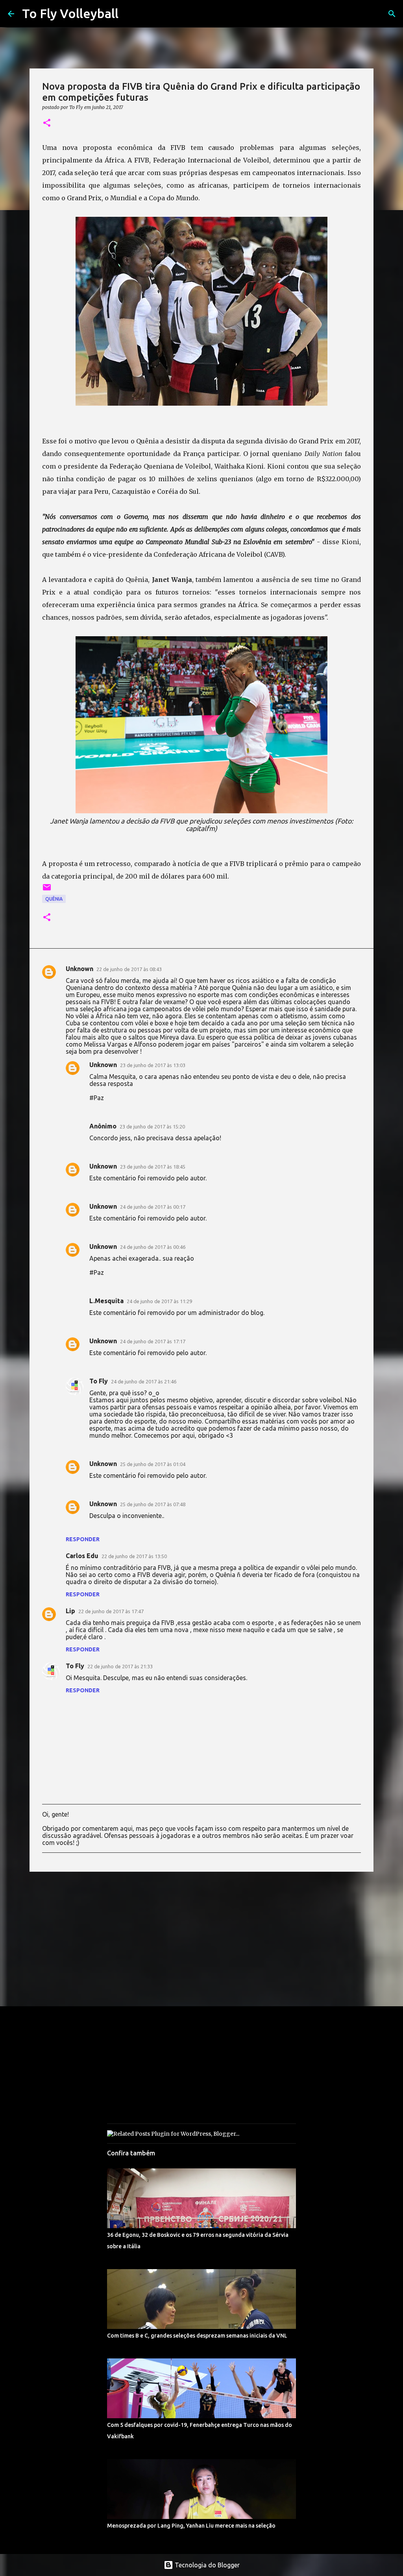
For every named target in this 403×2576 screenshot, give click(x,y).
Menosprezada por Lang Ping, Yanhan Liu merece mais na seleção (191, 2526)
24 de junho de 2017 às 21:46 (144, 1381)
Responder (83, 1539)
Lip (70, 1611)
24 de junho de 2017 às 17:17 (153, 1341)
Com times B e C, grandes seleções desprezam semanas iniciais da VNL (197, 2336)
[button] (47, 123)
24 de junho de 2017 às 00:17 (153, 1207)
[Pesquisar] (392, 14)
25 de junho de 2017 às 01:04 (153, 1464)
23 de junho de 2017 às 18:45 (153, 1167)
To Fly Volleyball (70, 13)
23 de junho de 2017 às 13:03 (153, 1065)
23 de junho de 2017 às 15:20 (152, 1126)
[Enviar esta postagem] (47, 890)
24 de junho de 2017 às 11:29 (159, 1301)
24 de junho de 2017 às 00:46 (153, 1247)
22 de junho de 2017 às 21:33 (120, 1666)
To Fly (99, 1381)
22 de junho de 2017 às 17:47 (111, 1611)
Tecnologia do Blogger (206, 2565)
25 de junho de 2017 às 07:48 (153, 1504)
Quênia (54, 899)
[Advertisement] (201, 1939)
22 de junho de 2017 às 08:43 (129, 969)
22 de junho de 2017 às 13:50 (134, 1556)
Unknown (79, 969)
